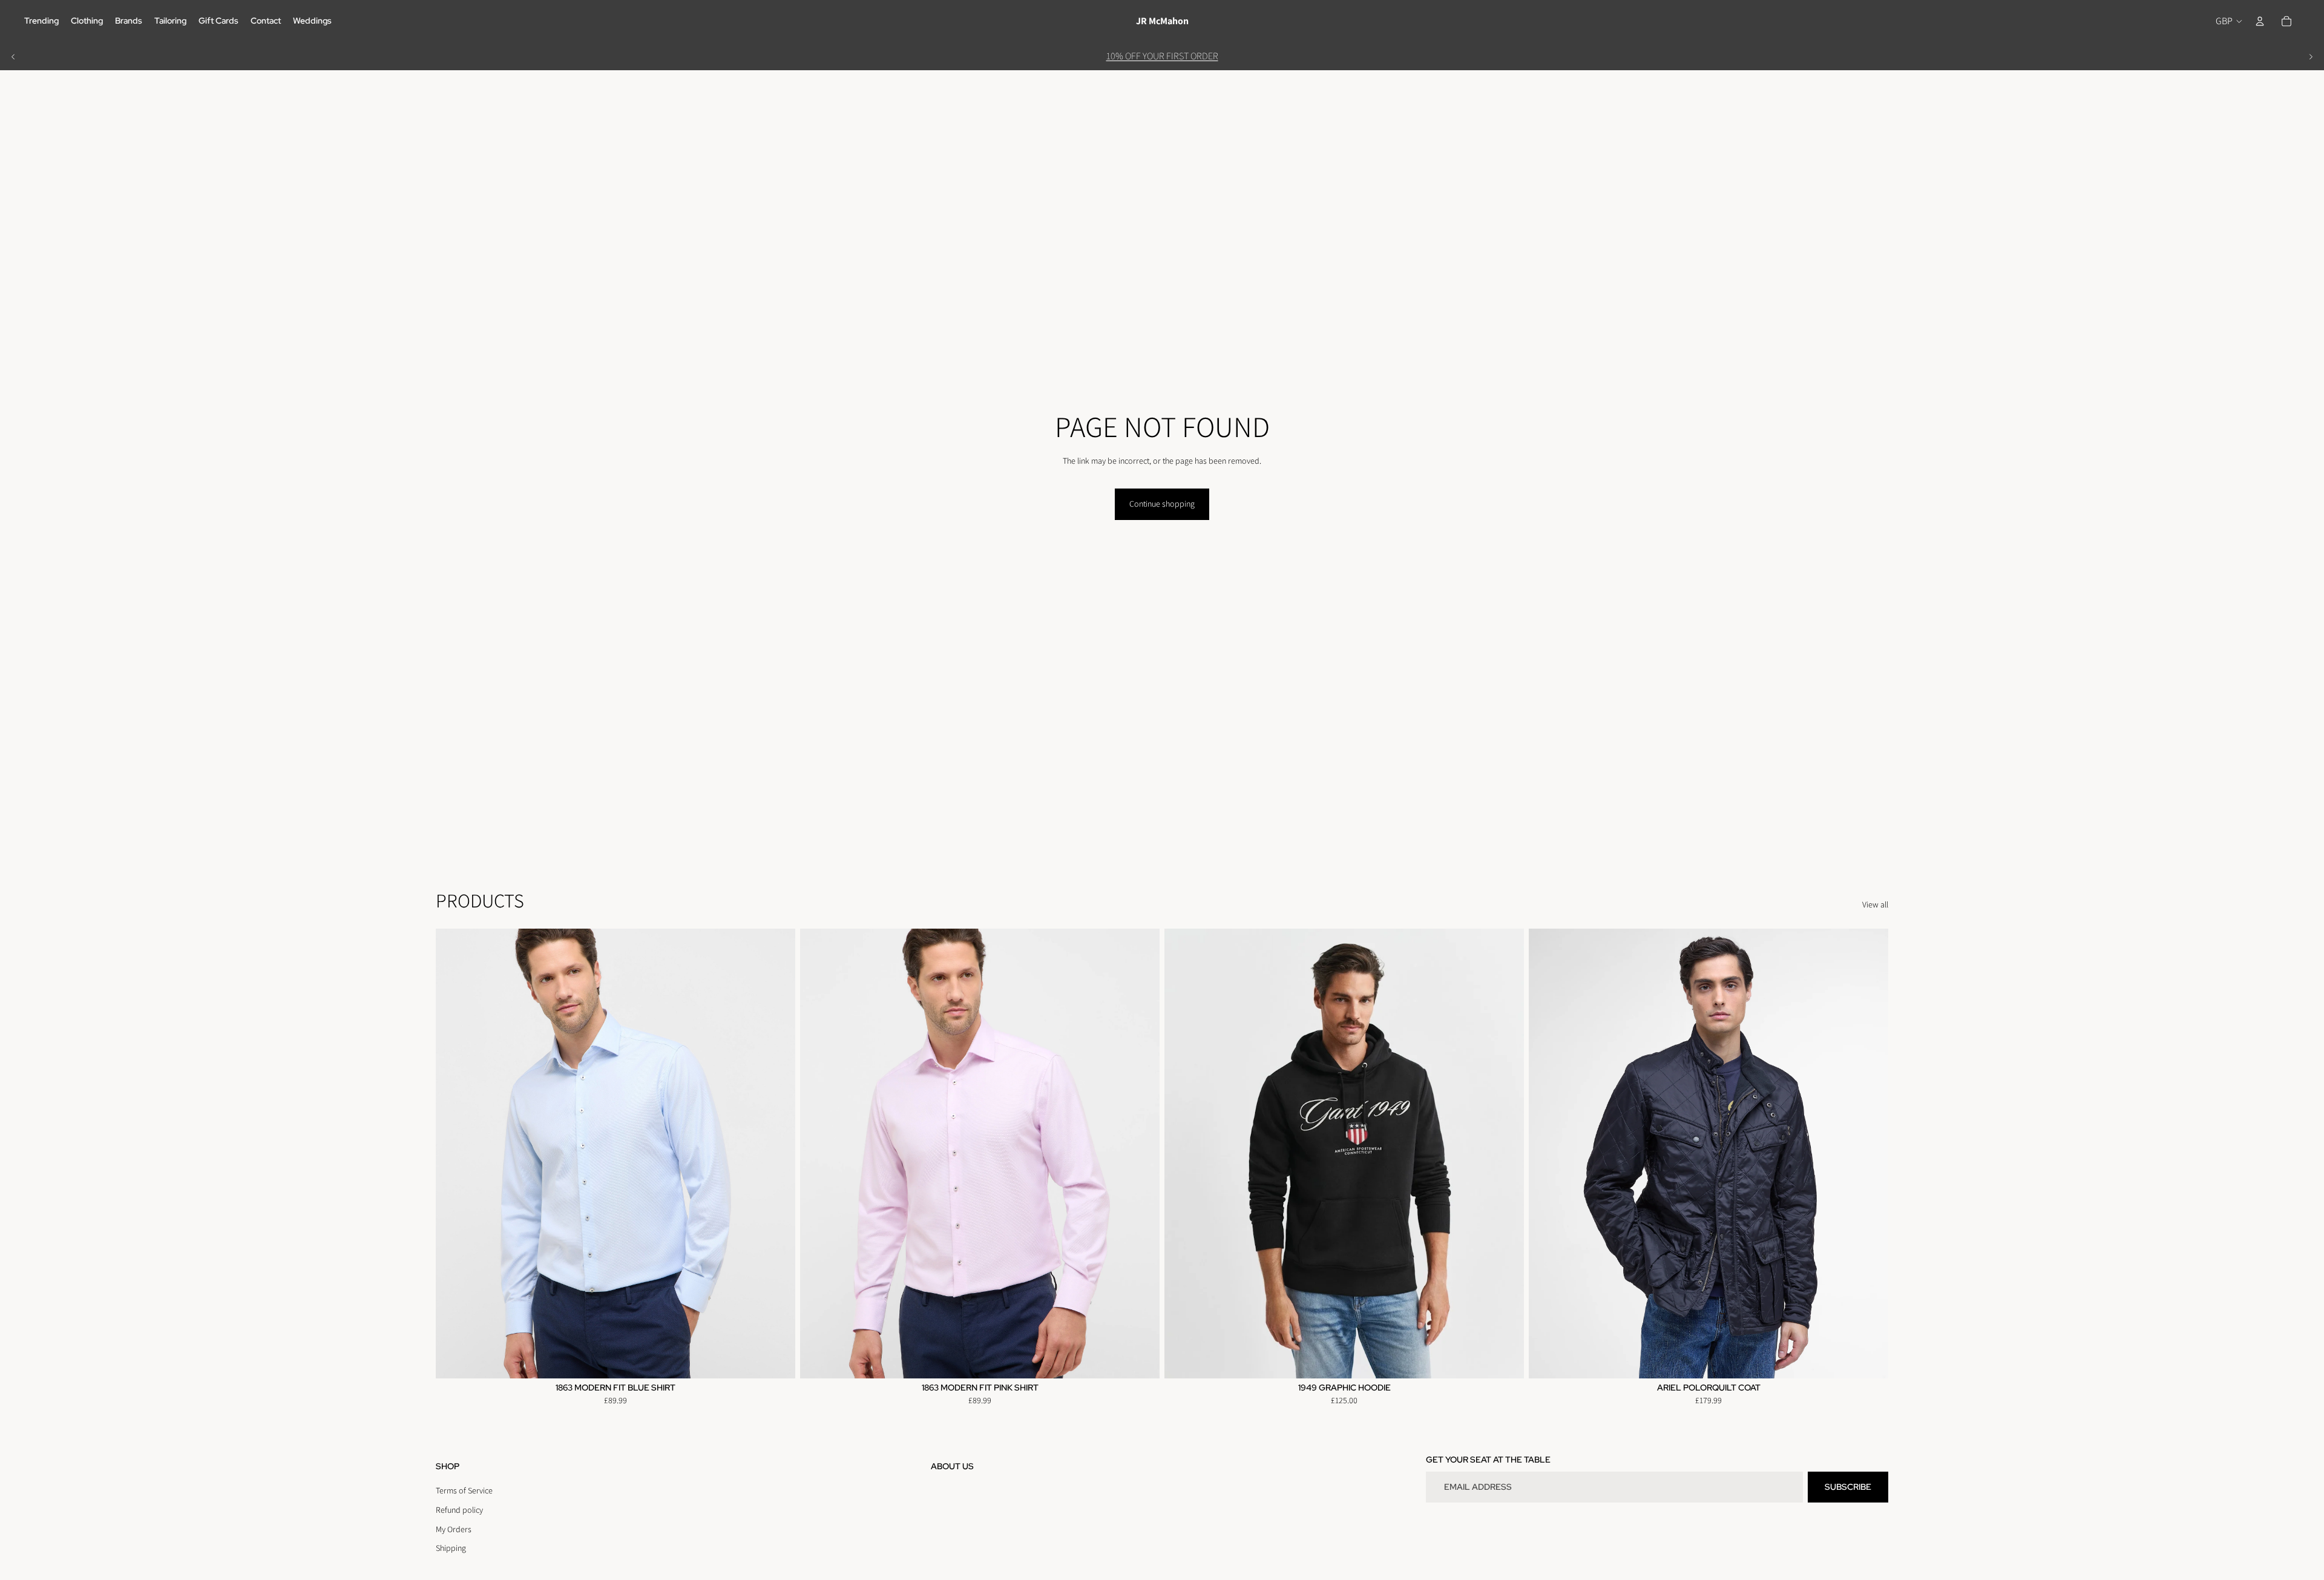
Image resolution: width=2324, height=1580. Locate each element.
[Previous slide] (13, 56)
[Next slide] (2311, 56)
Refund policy (459, 1510)
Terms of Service (464, 1490)
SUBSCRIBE (1848, 1487)
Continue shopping (1162, 504)
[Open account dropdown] (2260, 21)
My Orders (454, 1529)
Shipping (451, 1548)
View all (1875, 904)
